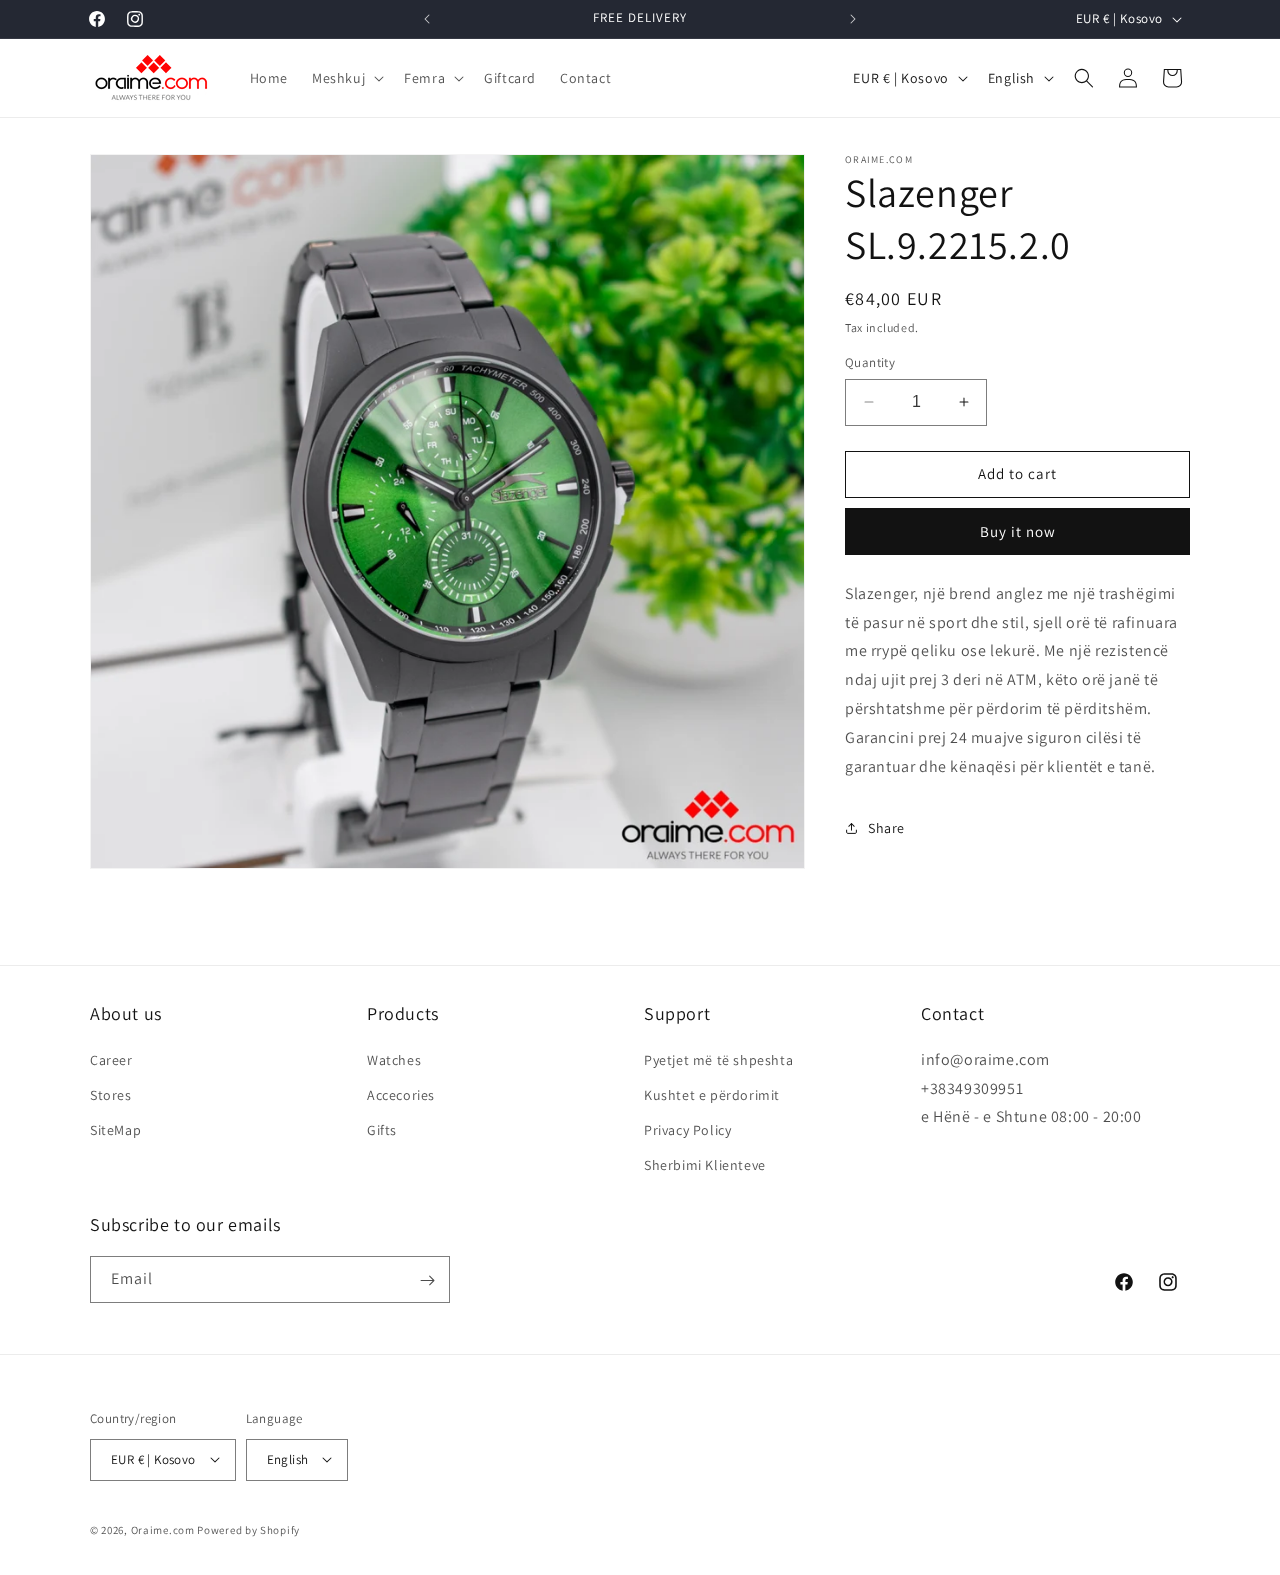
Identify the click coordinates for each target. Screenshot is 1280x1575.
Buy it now (1018, 531)
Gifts (382, 1130)
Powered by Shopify (248, 1529)
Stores (111, 1095)
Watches (394, 1059)
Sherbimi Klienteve (705, 1165)
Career (111, 1059)
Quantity (870, 362)
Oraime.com (163, 1529)
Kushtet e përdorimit (712, 1095)
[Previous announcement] (427, 19)
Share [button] (886, 828)
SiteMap (115, 1130)
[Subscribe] (427, 1280)
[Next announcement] (853, 19)
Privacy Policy (687, 1130)
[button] (346, 78)
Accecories (401, 1095)
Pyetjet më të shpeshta (718, 1059)
